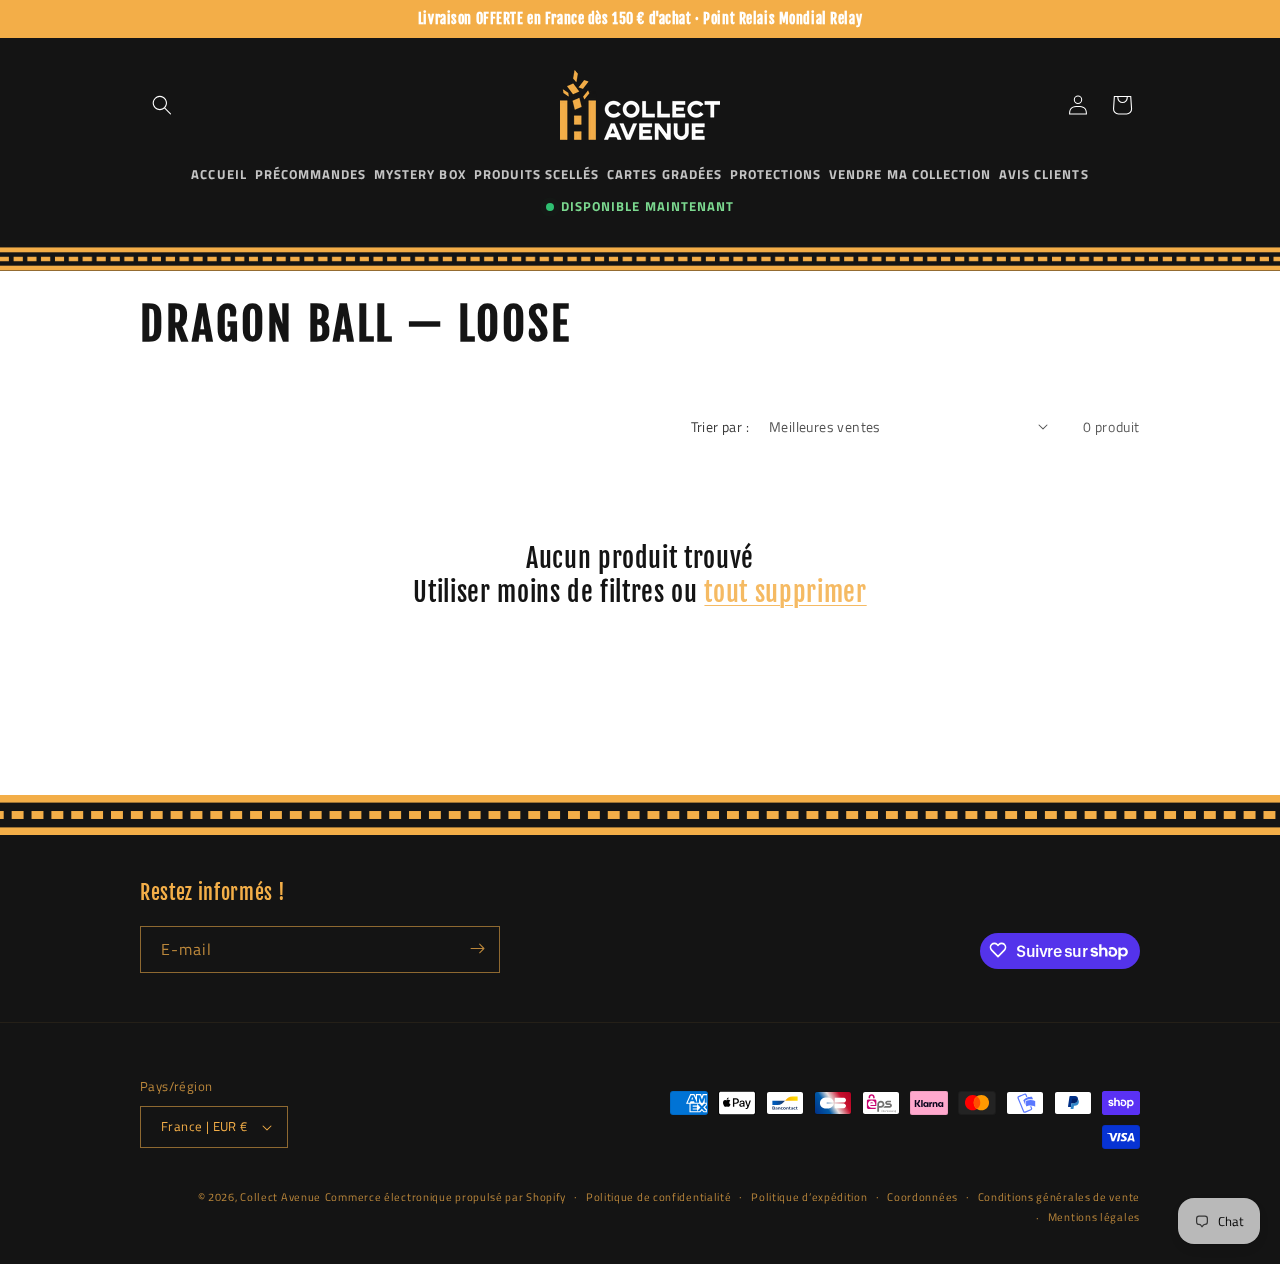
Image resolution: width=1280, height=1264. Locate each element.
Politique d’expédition (809, 1197)
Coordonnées (922, 1197)
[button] (162, 105)
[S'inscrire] (477, 948)
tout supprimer (785, 591)
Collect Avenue (280, 1197)
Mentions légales (1094, 1217)
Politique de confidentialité (659, 1197)
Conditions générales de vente (1059, 1197)
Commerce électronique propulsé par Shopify (445, 1197)
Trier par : (720, 426)
